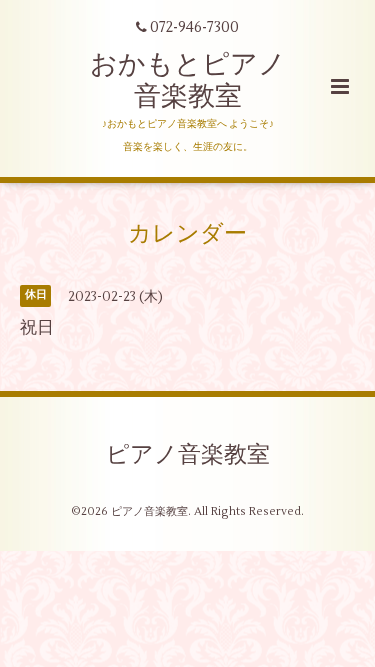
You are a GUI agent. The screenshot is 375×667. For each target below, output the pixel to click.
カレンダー (187, 234)
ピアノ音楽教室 (188, 455)
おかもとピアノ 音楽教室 (188, 80)
